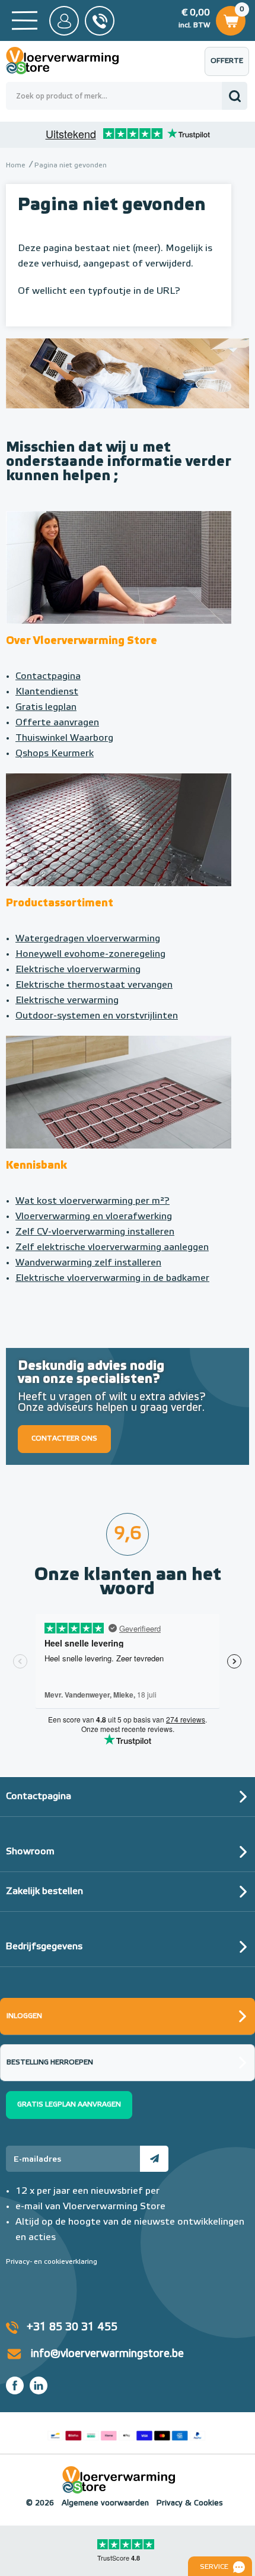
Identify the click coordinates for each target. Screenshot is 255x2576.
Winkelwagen (230, 18)
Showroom (30, 1852)
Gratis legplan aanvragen (69, 2105)
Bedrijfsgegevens (44, 1947)
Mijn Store (64, 21)
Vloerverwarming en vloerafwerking (94, 1217)
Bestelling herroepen (50, 2063)
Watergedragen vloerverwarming (88, 939)
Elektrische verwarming (67, 1001)
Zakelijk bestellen (44, 1892)
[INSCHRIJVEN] (154, 2159)
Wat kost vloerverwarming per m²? (93, 1201)
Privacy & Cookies (190, 2503)
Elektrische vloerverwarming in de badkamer (112, 1279)
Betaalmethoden (126, 2433)
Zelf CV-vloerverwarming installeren (95, 1232)
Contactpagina (48, 677)
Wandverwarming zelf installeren (88, 1263)
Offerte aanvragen (230, 67)
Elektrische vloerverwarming (78, 970)
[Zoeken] (235, 96)
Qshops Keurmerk (55, 754)
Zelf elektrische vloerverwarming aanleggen (112, 1248)
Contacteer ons (64, 1439)
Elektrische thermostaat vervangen (94, 985)
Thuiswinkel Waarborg (64, 738)
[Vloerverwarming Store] (71, 61)
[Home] (25, 20)
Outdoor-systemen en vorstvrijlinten (97, 1016)
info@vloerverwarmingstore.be (107, 2354)
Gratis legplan (46, 708)
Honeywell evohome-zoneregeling (90, 954)
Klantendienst (47, 692)
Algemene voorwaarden (105, 2503)
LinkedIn (39, 2385)
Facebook (15, 2385)
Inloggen (24, 2016)
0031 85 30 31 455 (100, 21)
